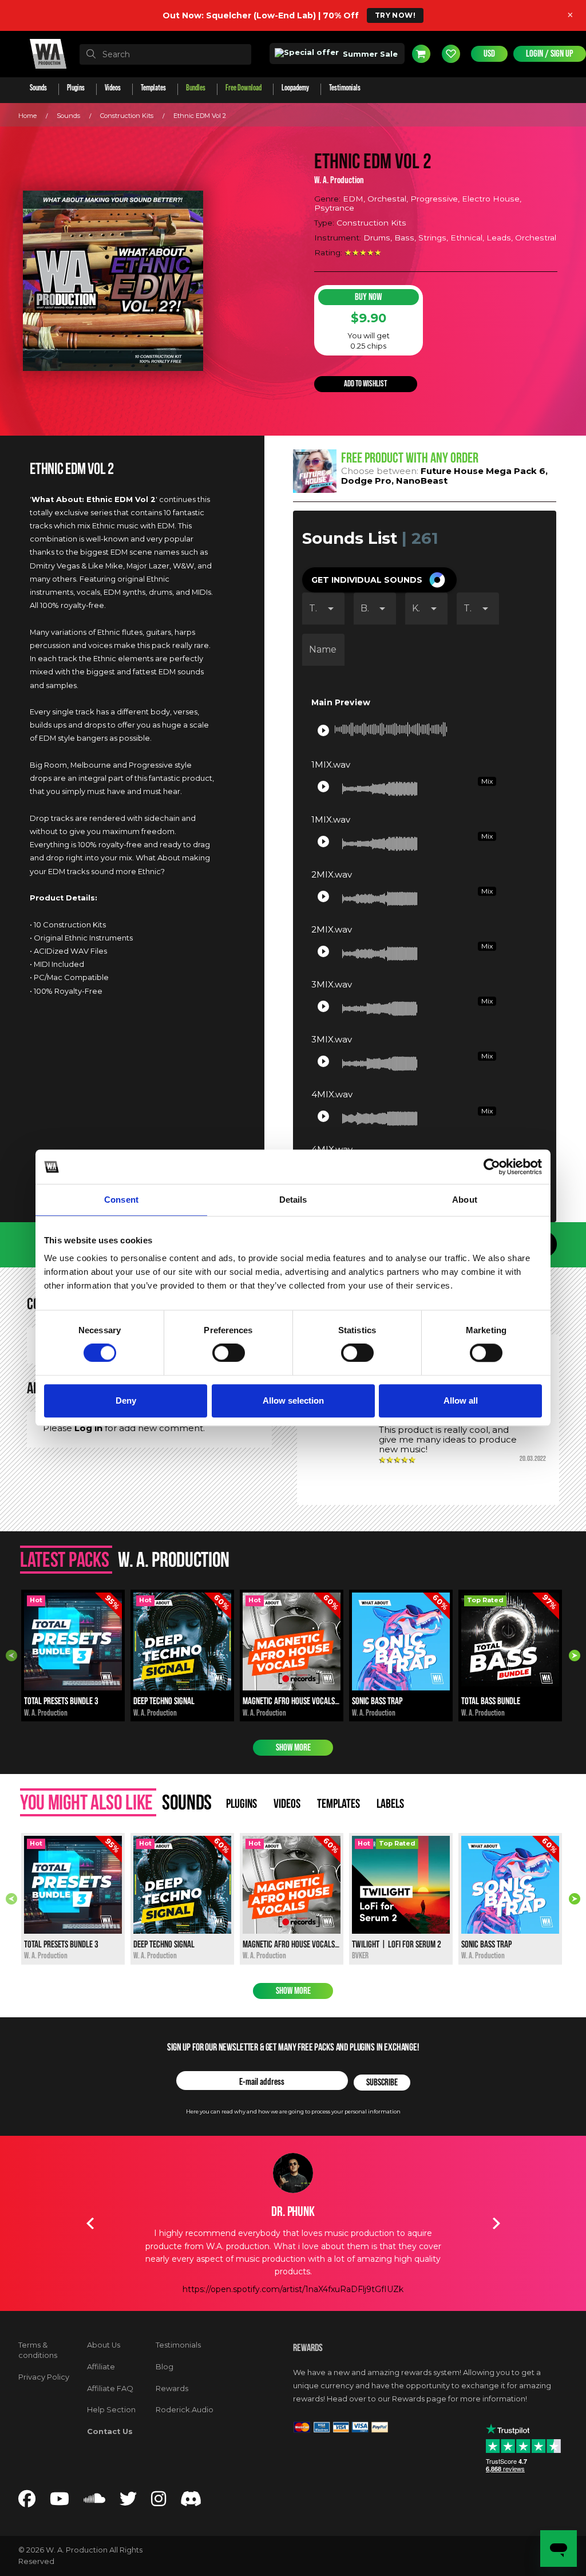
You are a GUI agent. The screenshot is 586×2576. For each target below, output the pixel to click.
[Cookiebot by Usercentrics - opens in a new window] (492, 1167)
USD (489, 54)
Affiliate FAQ (110, 2389)
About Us (104, 2345)
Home (27, 116)
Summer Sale (369, 54)
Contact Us (110, 2431)
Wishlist (451, 54)
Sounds (68, 116)
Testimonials (178, 2345)
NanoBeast (422, 481)
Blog (165, 2367)
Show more (293, 1748)
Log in (88, 1428)
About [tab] (465, 1200)
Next (575, 1656)
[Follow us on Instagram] (159, 2502)
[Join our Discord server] (191, 2502)
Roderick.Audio (185, 2410)
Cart (421, 54)
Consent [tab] (121, 1200)
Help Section (111, 2410)
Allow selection (293, 1400)
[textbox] (165, 54)
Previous (11, 1656)
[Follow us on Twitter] (128, 2502)
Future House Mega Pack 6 (483, 471)
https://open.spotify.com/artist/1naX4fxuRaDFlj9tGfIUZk (293, 2289)
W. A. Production (339, 180)
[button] (379, 580)
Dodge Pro (366, 481)
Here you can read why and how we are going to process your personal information (293, 2111)
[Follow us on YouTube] (60, 2502)
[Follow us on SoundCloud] (94, 2502)
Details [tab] (293, 1200)
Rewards (172, 2389)
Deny (126, 1400)
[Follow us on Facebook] (27, 2502)
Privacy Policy (44, 2377)
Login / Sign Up (550, 54)
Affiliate (101, 2367)
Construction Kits (127, 116)
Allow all (461, 1400)
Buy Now (368, 297)
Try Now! (395, 15)
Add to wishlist (365, 384)
